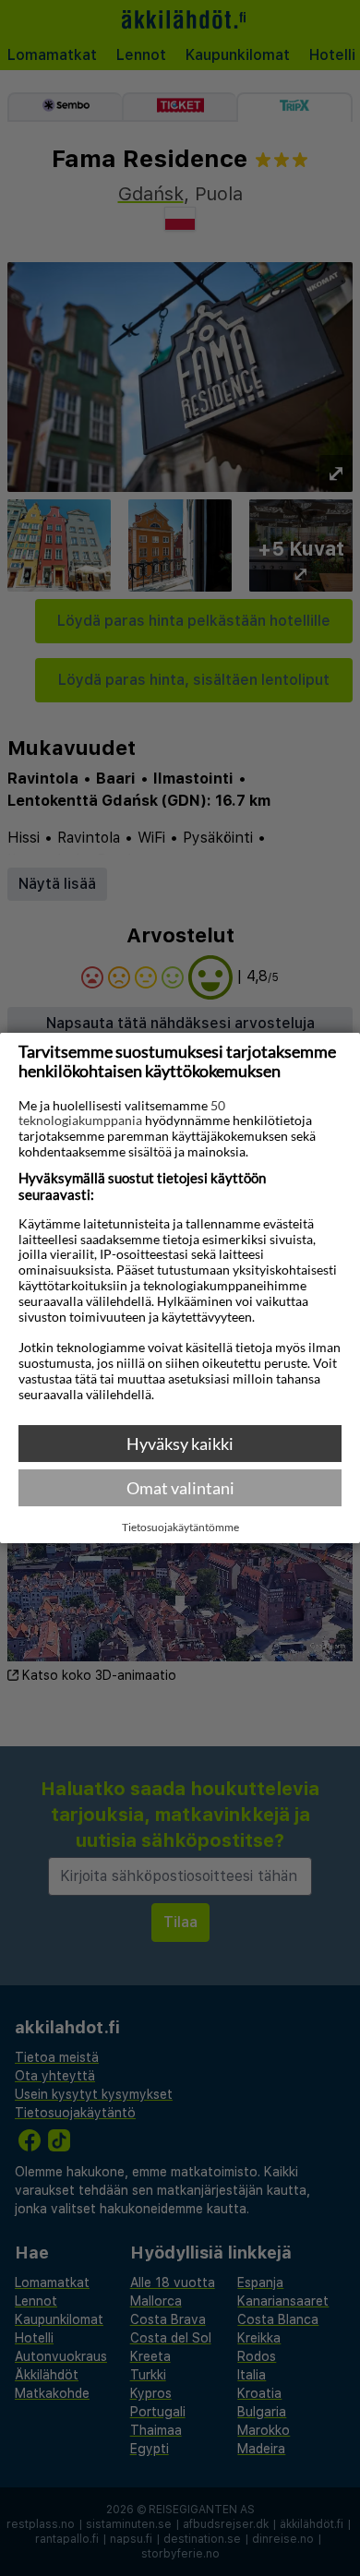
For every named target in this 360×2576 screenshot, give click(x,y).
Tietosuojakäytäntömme (180, 1528)
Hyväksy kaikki (180, 1444)
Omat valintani (180, 1488)
